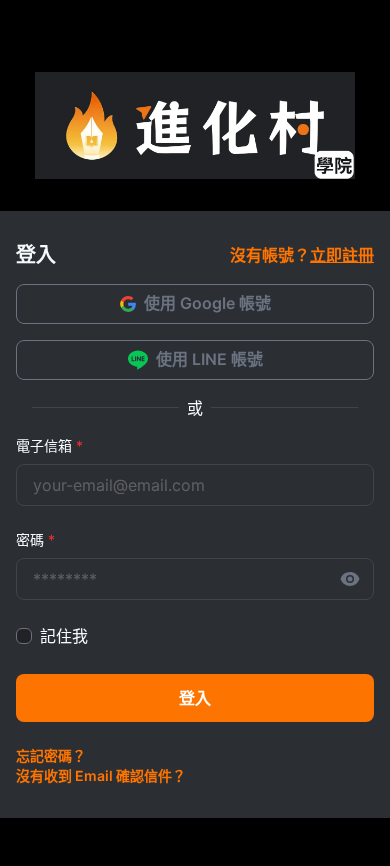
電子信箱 (49, 445)
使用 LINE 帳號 (209, 359)
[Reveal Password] (350, 579)
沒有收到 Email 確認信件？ (101, 775)
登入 (195, 698)
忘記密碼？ (51, 755)
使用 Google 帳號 (207, 303)
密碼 (35, 539)
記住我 (64, 636)
